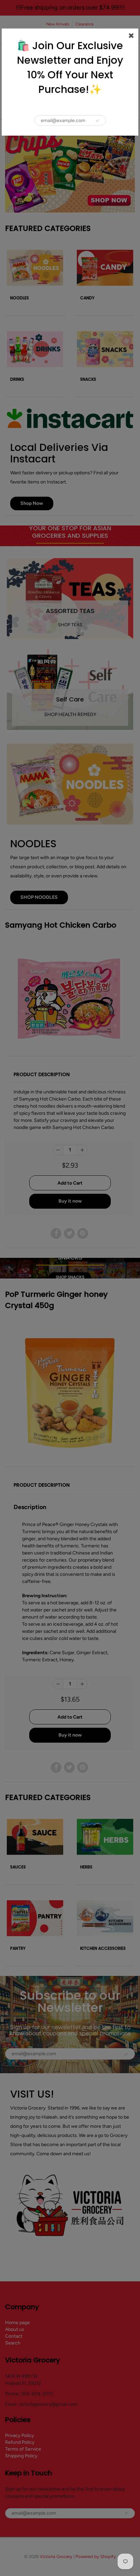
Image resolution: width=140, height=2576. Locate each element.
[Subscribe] (98, 121)
